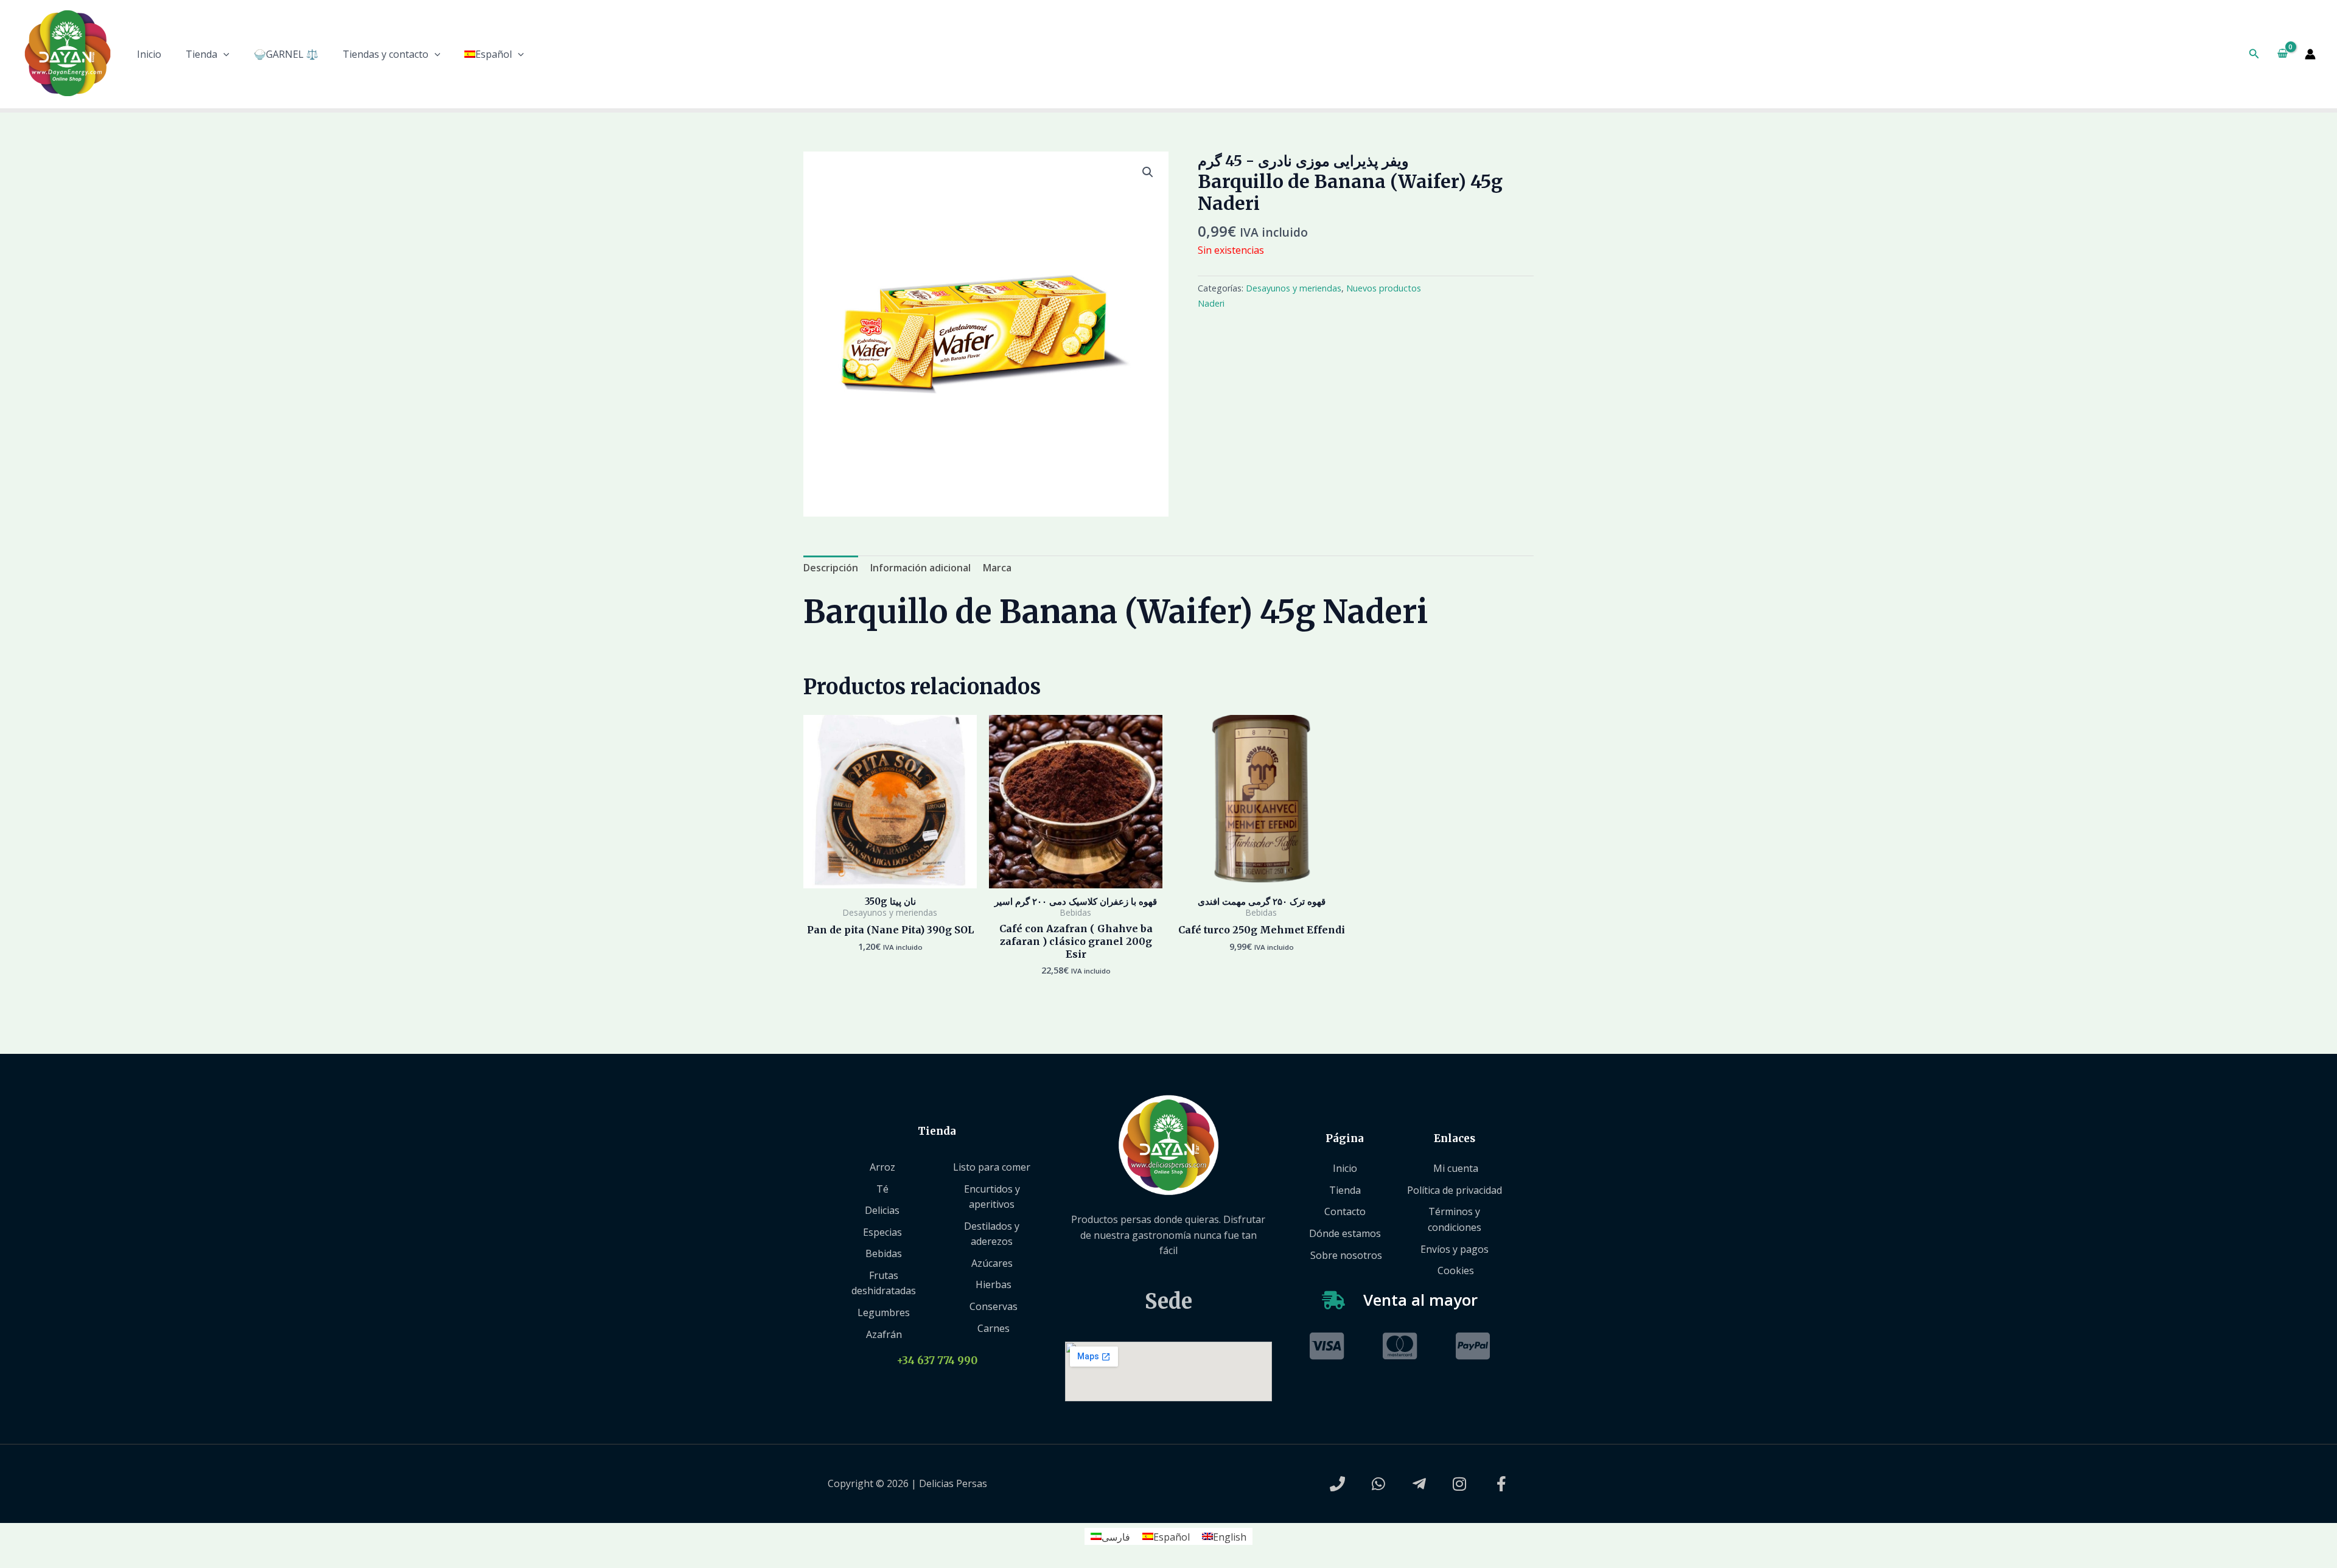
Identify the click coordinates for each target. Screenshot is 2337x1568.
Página (1345, 1138)
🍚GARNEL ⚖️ (286, 54)
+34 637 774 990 (937, 1361)
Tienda (201, 54)
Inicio (149, 54)
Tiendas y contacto (386, 54)
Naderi (1211, 303)
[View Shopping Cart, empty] (2282, 54)
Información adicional (920, 568)
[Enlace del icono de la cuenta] (2310, 54)
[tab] (831, 568)
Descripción (831, 568)
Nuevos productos (1384, 288)
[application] (223, 54)
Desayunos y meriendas (1294, 288)
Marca (997, 568)
